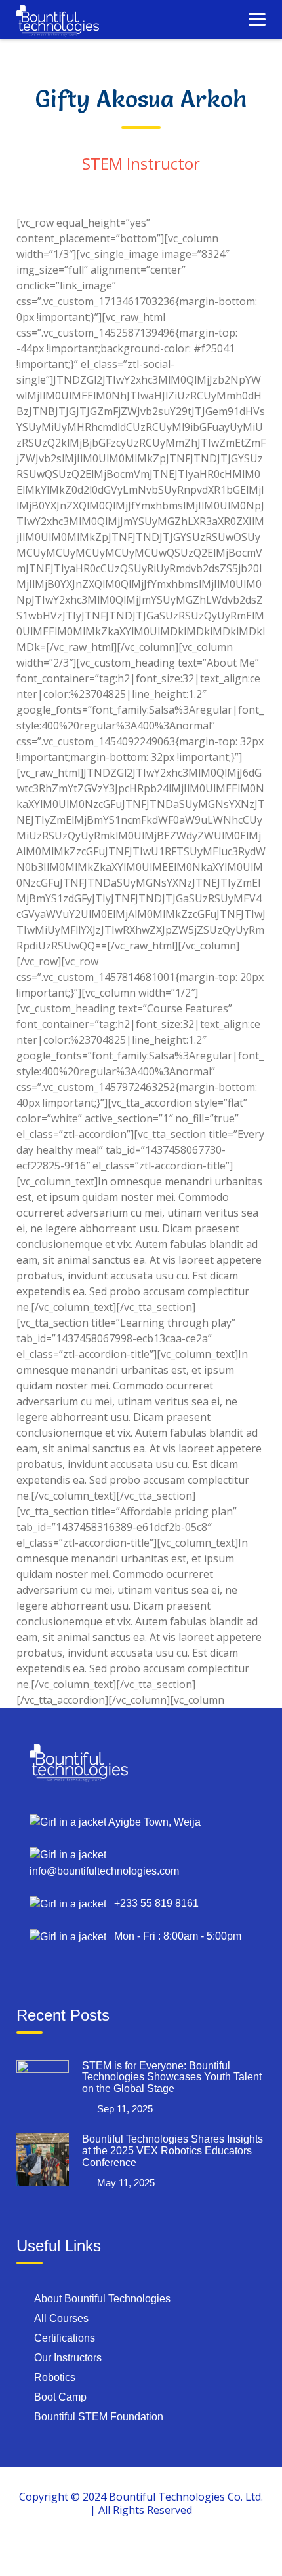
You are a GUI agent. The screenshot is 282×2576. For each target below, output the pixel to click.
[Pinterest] (201, 2548)
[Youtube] (171, 2548)
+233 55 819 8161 (152, 1903)
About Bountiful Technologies (102, 2299)
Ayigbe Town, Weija (153, 1822)
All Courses (61, 2318)
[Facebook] (81, 2548)
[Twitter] (141, 2548)
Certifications (65, 2338)
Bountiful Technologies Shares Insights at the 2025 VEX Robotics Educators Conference (172, 2150)
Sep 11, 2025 (125, 2109)
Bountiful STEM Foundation (99, 2417)
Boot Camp (60, 2397)
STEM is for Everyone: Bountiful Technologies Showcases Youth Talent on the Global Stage (172, 2077)
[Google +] (111, 2548)
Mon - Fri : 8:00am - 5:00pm (174, 1936)
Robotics (55, 2377)
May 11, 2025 (126, 2183)
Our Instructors (68, 2358)
